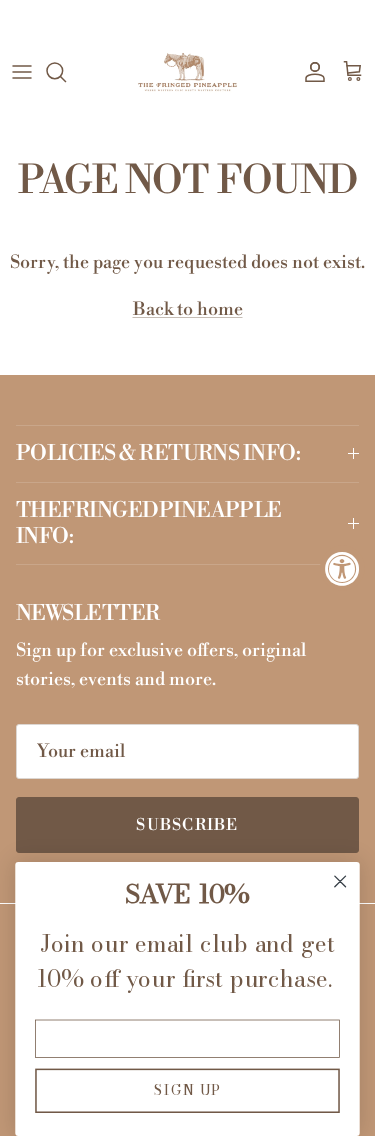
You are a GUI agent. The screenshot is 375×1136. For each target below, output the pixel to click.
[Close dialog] (340, 881)
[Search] (66, 72)
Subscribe (187, 825)
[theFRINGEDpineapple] (187, 72)
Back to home (188, 309)
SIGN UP (187, 1090)
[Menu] (22, 72)
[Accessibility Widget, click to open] (342, 568)
